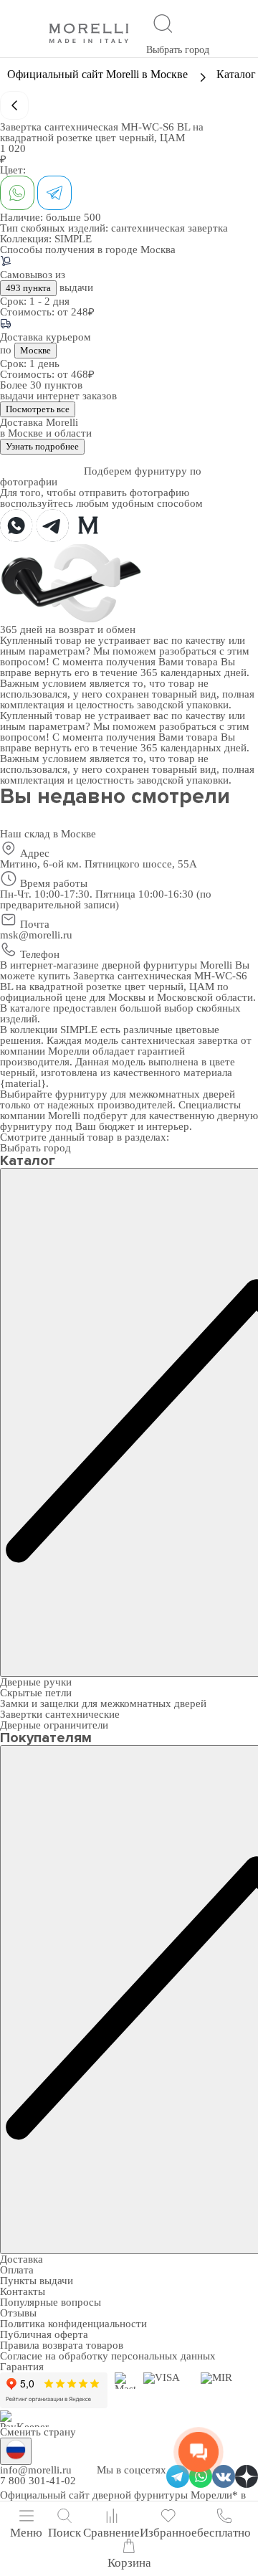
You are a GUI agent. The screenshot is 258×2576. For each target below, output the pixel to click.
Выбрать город (178, 50)
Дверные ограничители (54, 1725)
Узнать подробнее (42, 446)
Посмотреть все (38, 409)
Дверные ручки (36, 1682)
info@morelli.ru (36, 2470)
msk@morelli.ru (36, 935)
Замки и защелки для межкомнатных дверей (103, 1703)
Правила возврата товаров (62, 2345)
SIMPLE (73, 239)
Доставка (21, 2259)
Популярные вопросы (51, 2302)
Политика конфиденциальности (73, 2324)
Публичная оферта (44, 2334)
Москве (35, 350)
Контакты (23, 2291)
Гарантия (22, 2367)
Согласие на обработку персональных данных (108, 2356)
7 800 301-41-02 (38, 2481)
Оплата (17, 2270)
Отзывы (18, 2313)
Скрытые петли (36, 1693)
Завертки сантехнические (60, 1714)
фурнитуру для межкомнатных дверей (145, 1094)
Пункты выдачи (37, 2281)
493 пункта (28, 288)
